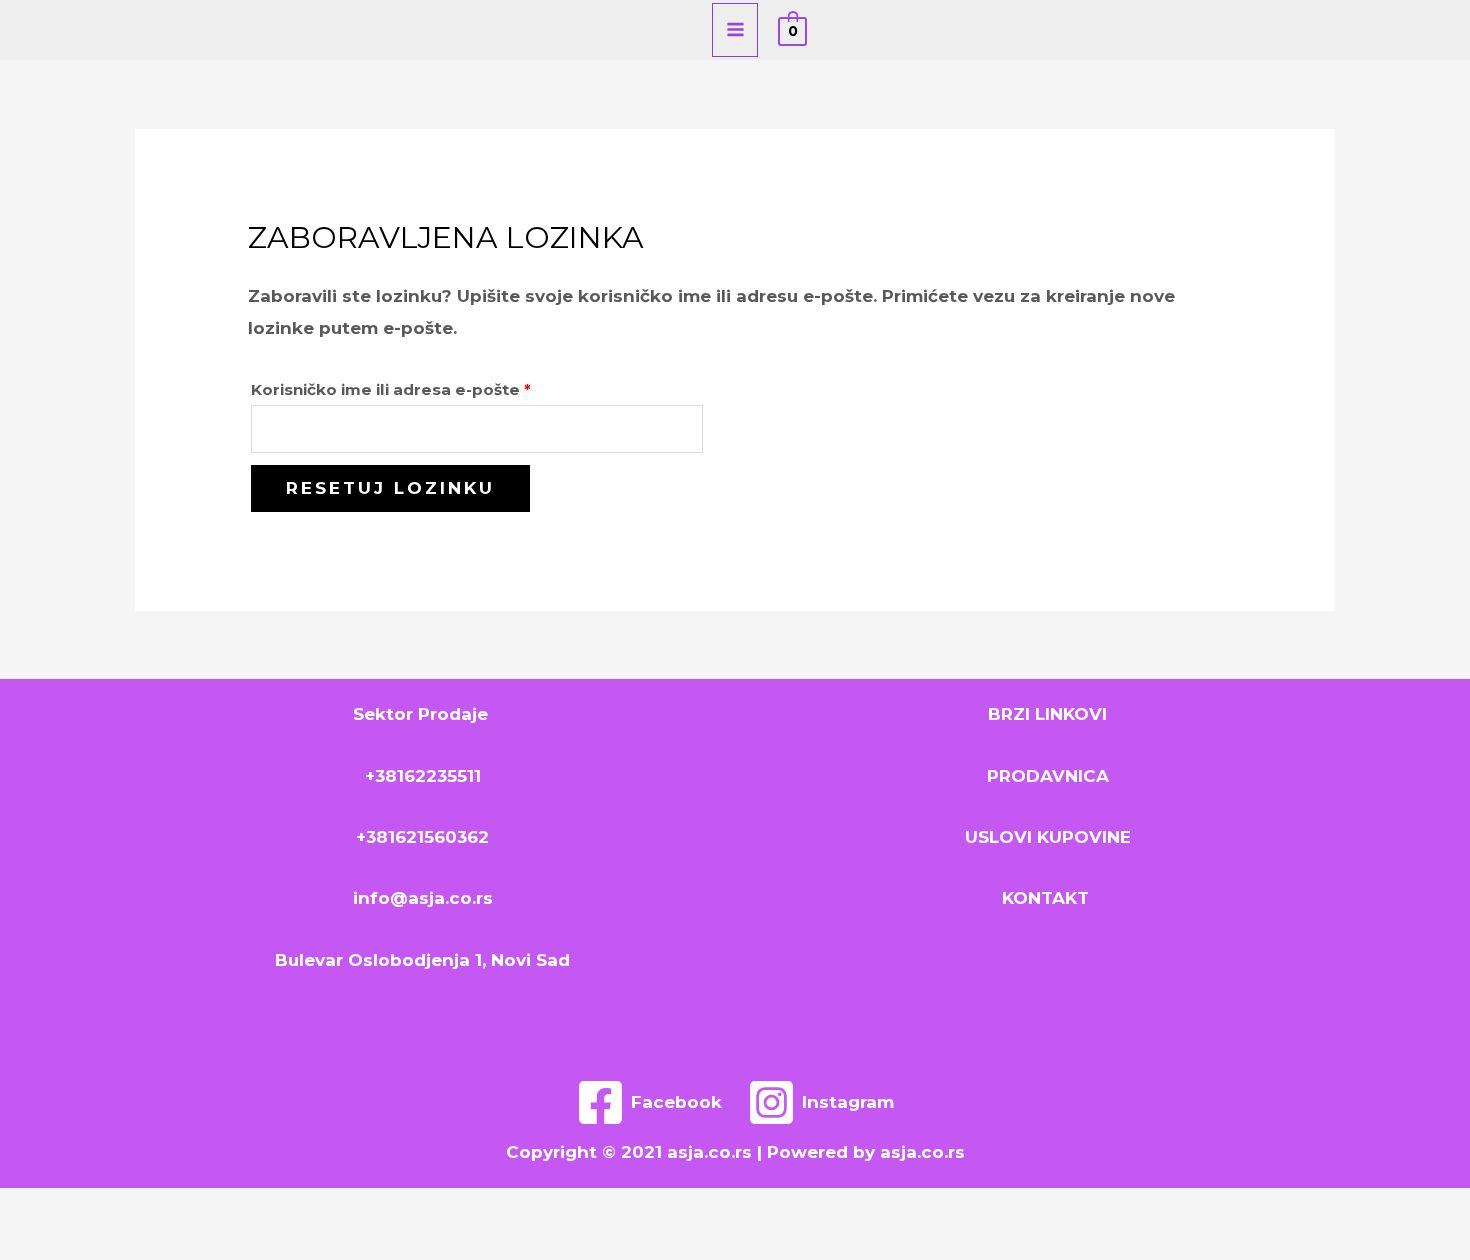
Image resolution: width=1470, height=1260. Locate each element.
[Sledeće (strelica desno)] (110, 1245)
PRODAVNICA (1048, 776)
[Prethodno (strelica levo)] (35, 1245)
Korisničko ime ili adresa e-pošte (432, 387)
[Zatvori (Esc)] (260, 1209)
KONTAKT (1048, 898)
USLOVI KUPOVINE (1048, 837)
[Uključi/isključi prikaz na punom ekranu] (110, 1209)
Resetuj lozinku (390, 488)
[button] (679, 30)
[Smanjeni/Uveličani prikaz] (35, 1209)
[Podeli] (185, 1209)
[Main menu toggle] (735, 30)
